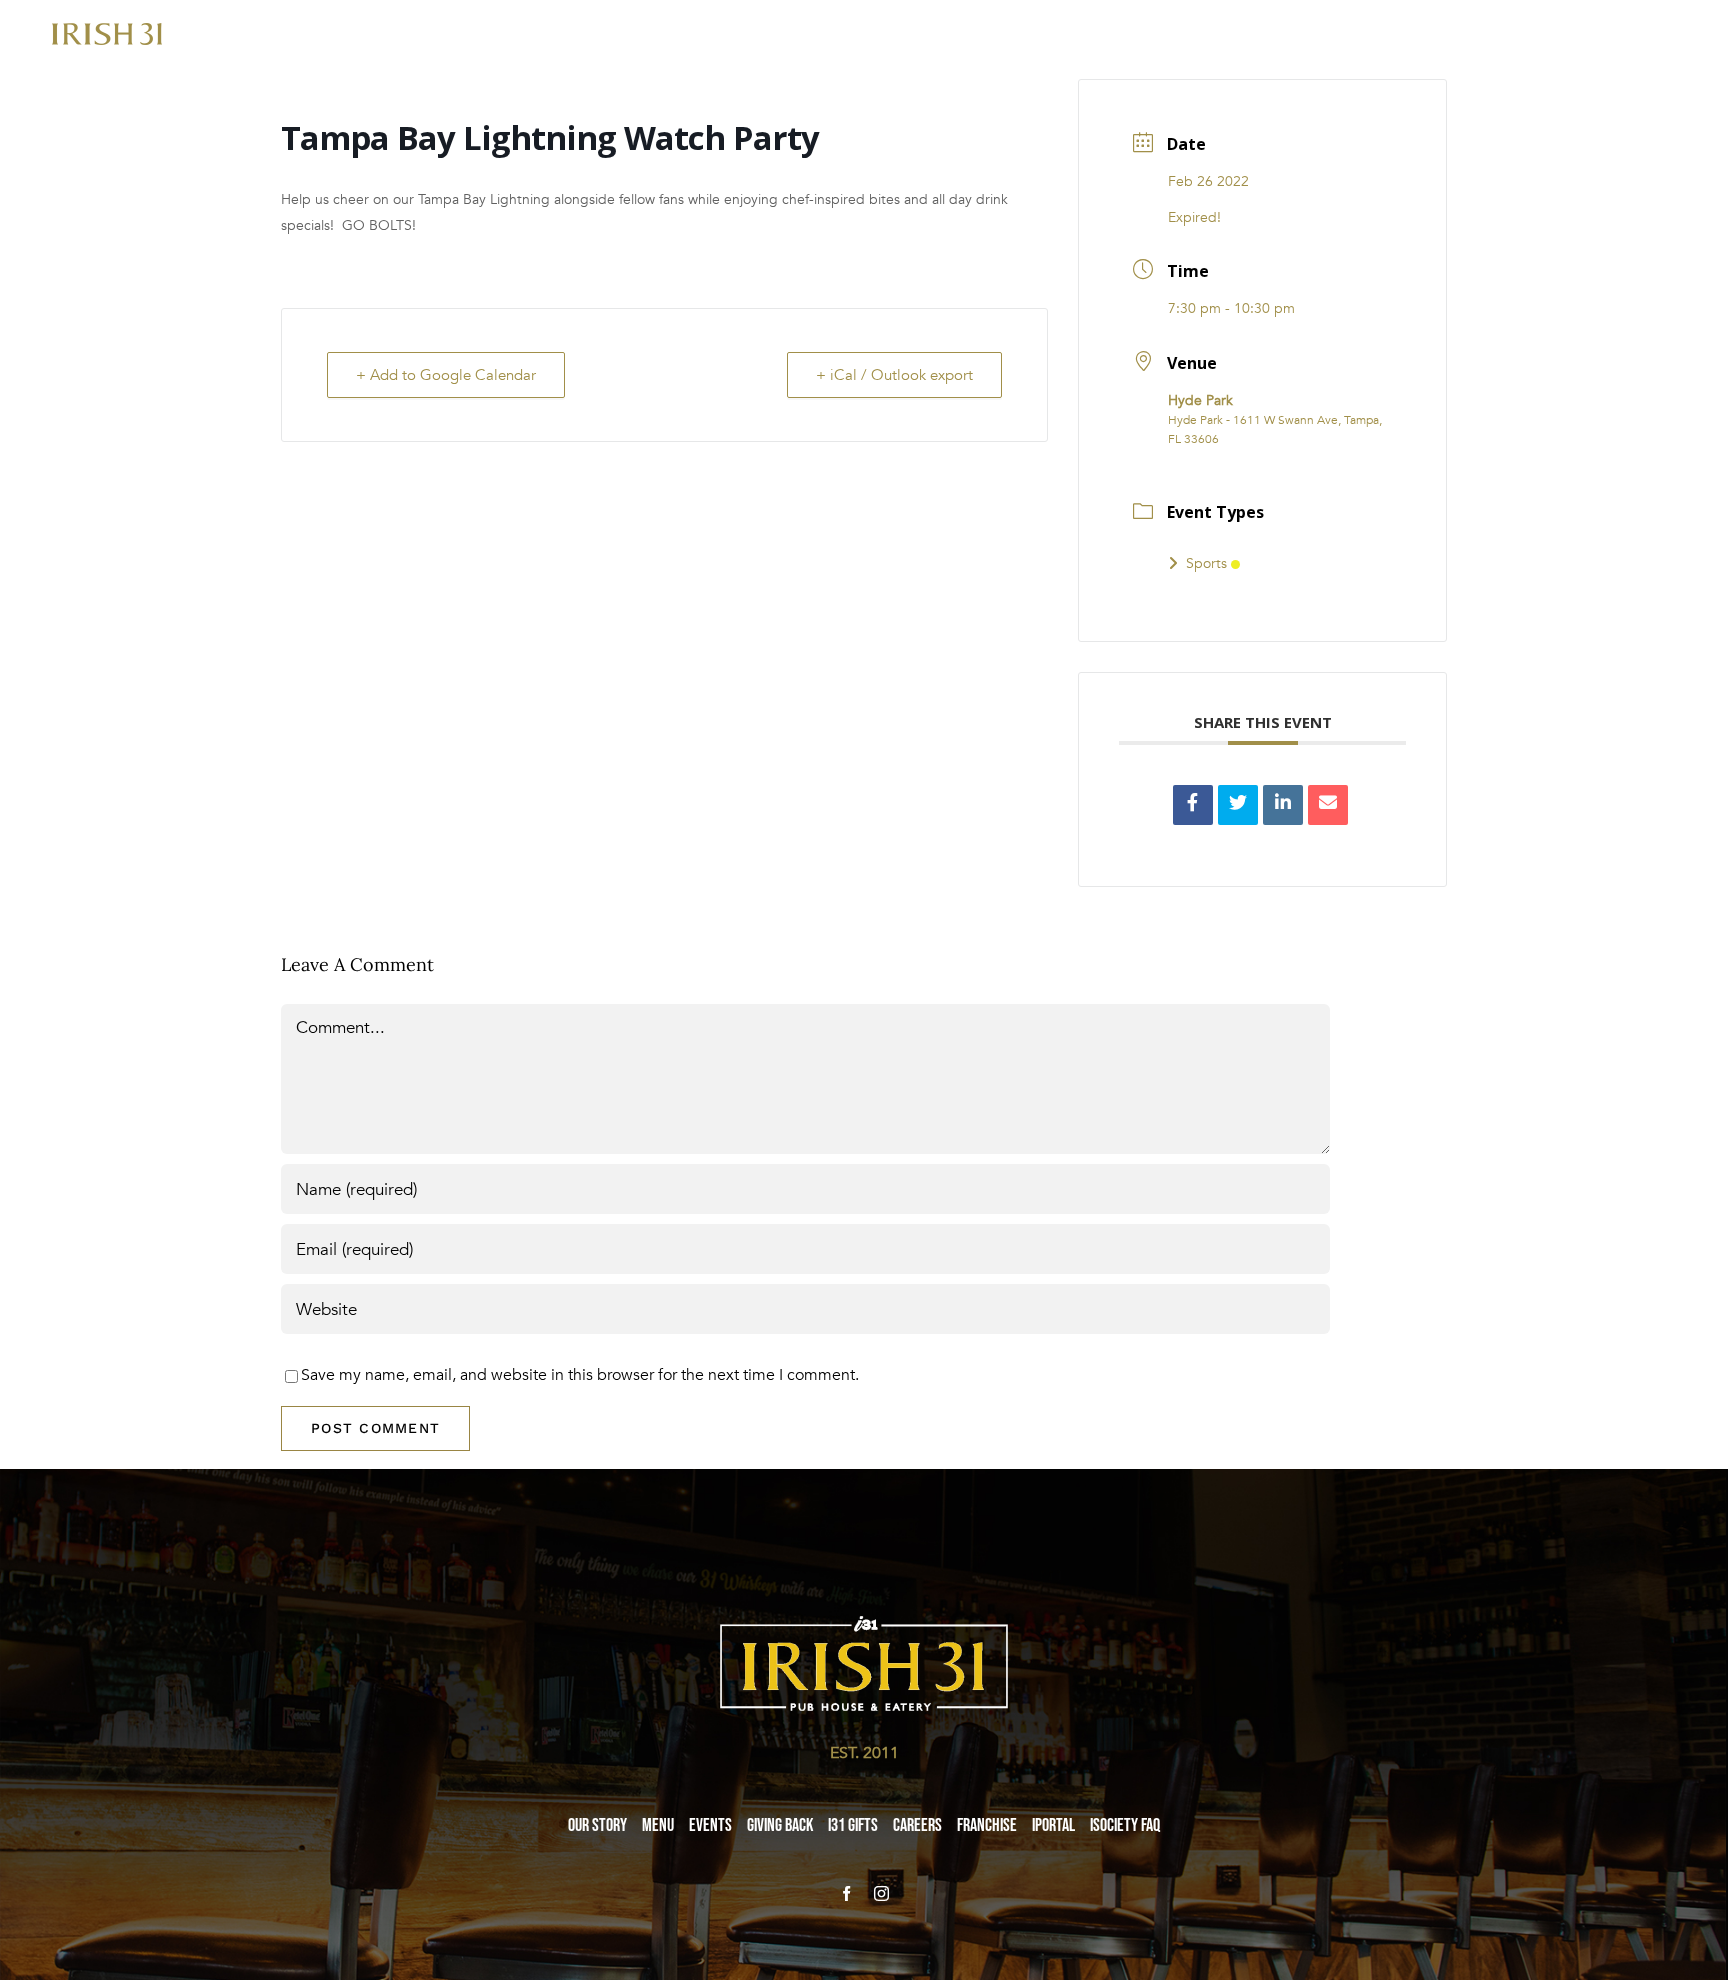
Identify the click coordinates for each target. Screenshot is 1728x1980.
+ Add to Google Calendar (446, 375)
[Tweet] (1238, 805)
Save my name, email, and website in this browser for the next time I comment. (580, 1375)
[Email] (1328, 805)
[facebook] (846, 1893)
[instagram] (881, 1893)
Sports (1206, 563)
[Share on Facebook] (1193, 805)
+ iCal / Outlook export (894, 375)
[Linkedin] (1283, 805)
